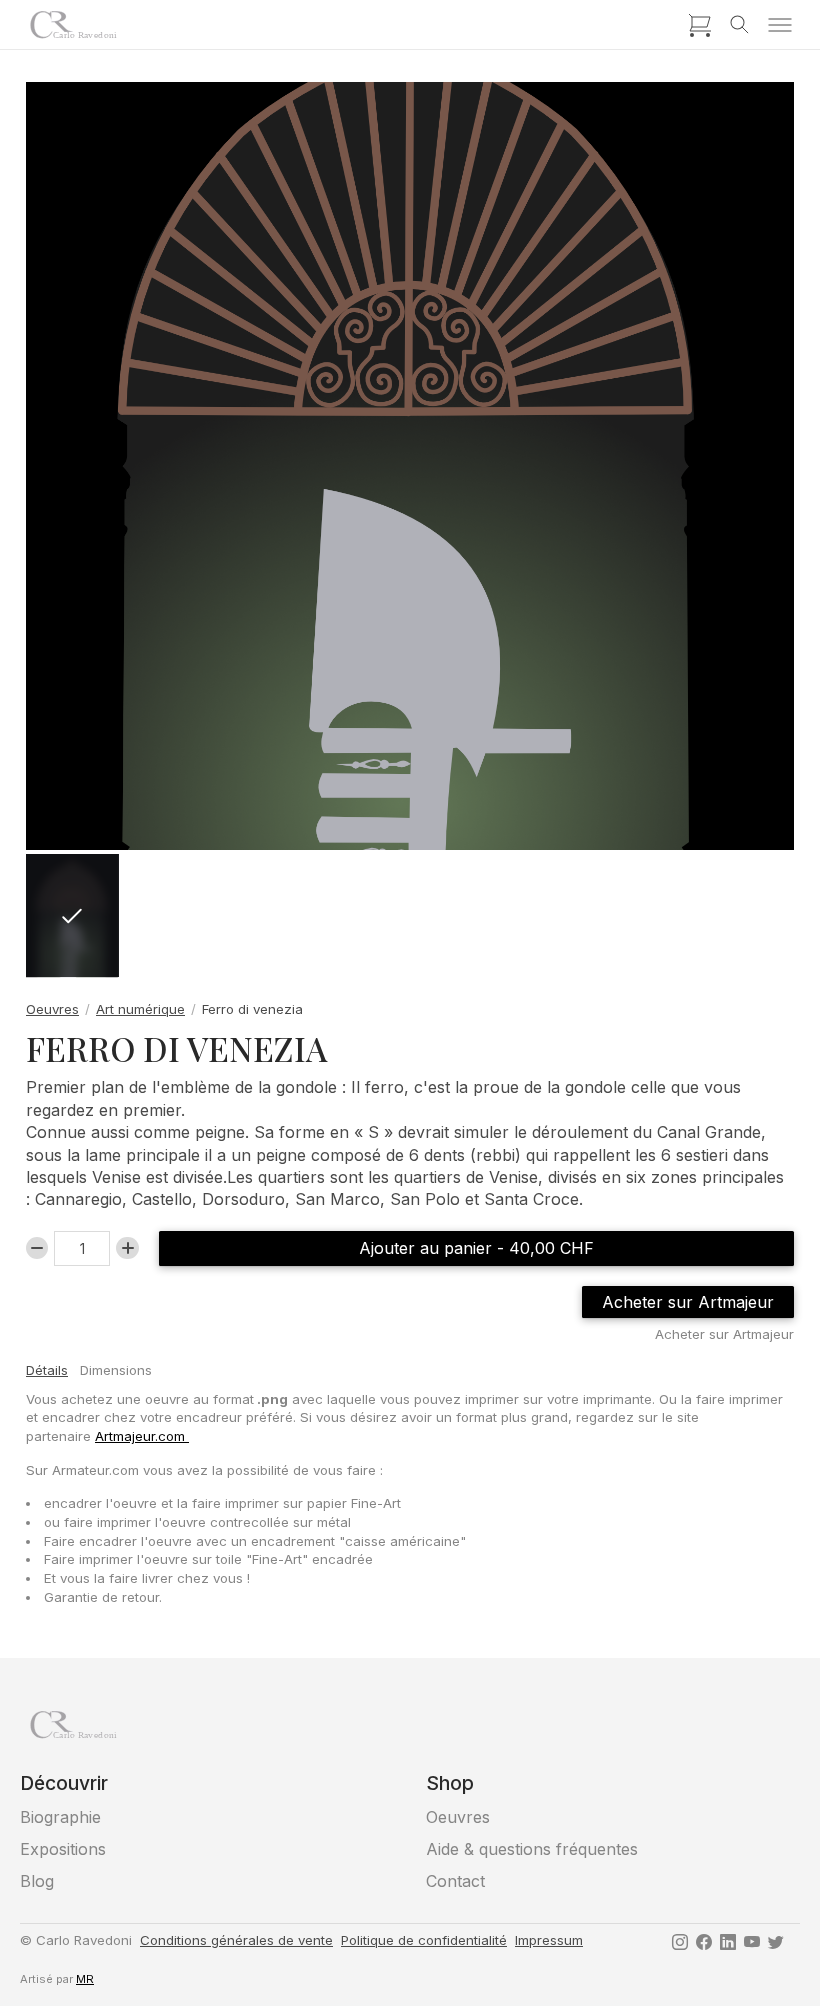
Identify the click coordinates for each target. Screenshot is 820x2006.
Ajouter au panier (476, 1248)
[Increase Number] (127, 1248)
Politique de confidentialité (424, 1940)
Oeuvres (52, 1009)
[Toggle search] (740, 25)
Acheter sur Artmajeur (688, 1302)
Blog (37, 1881)
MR (85, 1979)
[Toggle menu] (780, 25)
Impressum (549, 1940)
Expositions (63, 1849)
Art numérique (140, 1009)
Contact (455, 1881)
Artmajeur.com (142, 1436)
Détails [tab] (47, 1370)
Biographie (60, 1817)
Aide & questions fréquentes (532, 1849)
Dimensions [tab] (116, 1370)
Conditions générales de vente (236, 1940)
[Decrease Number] (37, 1248)
